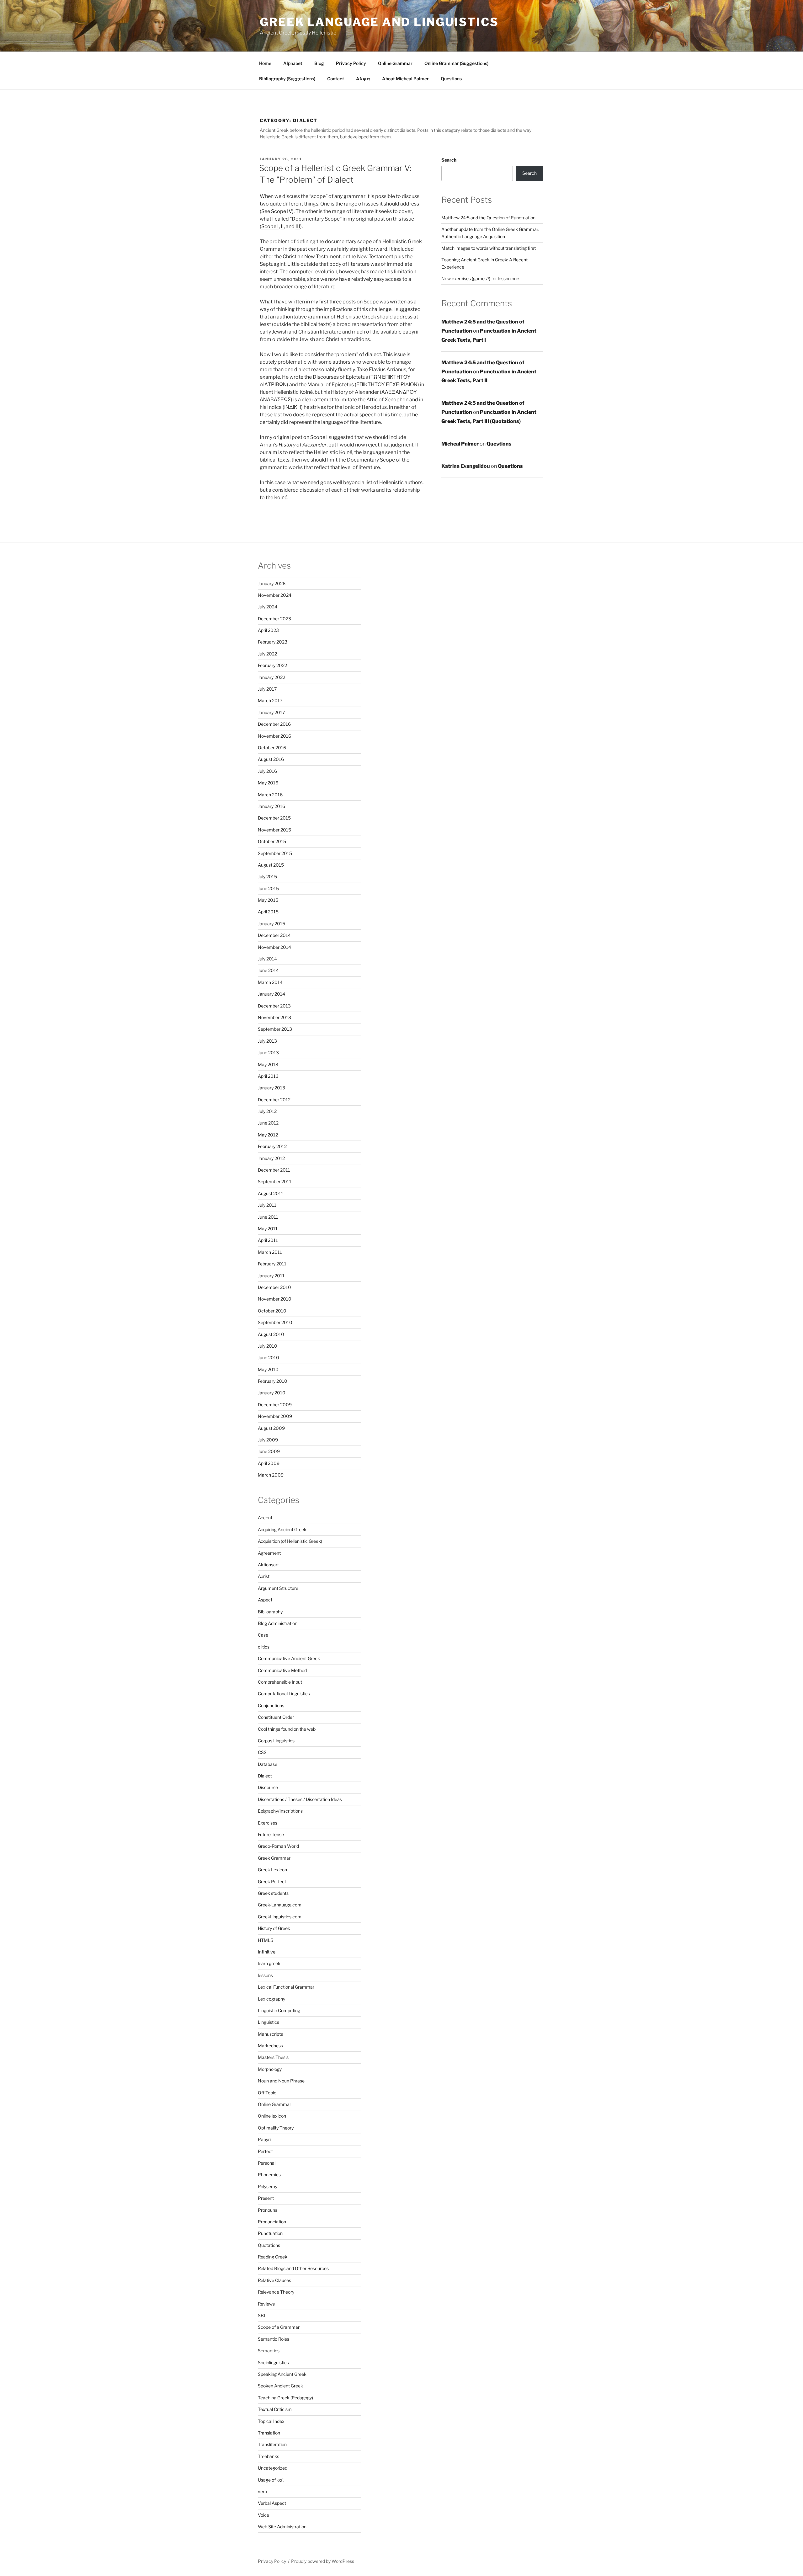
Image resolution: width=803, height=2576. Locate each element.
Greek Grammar (274, 1858)
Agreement (269, 1553)
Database (268, 1764)
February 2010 (273, 1381)
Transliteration (272, 2444)
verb (262, 2491)
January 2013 (271, 1088)
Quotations (269, 2245)
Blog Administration (278, 1623)
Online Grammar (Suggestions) (456, 63)
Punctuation (270, 2233)
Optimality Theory (276, 2128)
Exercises (268, 1823)
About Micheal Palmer (405, 79)
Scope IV (282, 211)
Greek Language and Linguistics (379, 22)
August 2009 (271, 1428)
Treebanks (269, 2456)
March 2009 (271, 1475)
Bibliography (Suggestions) (287, 79)
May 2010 (268, 1369)
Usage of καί (271, 2480)
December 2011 (274, 1170)
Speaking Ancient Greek (282, 2374)
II (282, 226)
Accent (265, 1518)
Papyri (264, 2139)
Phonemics (269, 2175)
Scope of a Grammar (279, 2327)
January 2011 (271, 1276)
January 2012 (271, 1158)
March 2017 (270, 700)
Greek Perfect (272, 1881)
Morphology (270, 2069)
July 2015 (267, 876)
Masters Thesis (273, 2057)
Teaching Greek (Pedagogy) (285, 2398)
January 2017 (271, 712)
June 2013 (268, 1053)
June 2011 (268, 1217)
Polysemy (268, 2186)
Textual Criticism (275, 2409)
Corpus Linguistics (276, 1741)
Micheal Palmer (460, 444)
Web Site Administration (282, 2527)
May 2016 (268, 783)
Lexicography (271, 1999)
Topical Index (271, 2421)
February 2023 (273, 642)
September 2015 (275, 853)
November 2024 (275, 595)
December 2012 (274, 1100)
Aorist (264, 1576)
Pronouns (268, 2210)
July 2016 (267, 771)
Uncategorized (273, 2468)
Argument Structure (278, 1588)
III (298, 226)
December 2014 (274, 935)
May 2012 (268, 1135)
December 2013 (274, 1006)
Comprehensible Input (280, 1682)
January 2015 (271, 924)
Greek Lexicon (272, 1870)
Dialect (265, 1776)
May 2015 (268, 900)
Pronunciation (272, 2222)
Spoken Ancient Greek (280, 2386)
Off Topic (267, 2093)
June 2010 (269, 1357)
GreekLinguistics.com (280, 1917)
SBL (262, 2315)
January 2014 (271, 994)
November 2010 (275, 1299)
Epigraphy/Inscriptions (280, 1811)
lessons (265, 1975)
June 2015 (268, 888)
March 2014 (270, 982)
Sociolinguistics (273, 2362)
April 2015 (268, 912)
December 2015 (274, 818)
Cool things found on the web (287, 1729)
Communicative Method (282, 1670)
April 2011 (268, 1240)
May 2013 (268, 1064)
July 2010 (268, 1346)
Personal (267, 2163)
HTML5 (266, 1940)
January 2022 (271, 677)
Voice (263, 2515)
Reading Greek (273, 2257)
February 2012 (272, 1146)
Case (263, 1635)
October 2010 (272, 1311)
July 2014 (267, 959)
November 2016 (274, 736)
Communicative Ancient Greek (289, 1658)
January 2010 (272, 1393)
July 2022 (267, 654)
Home (265, 63)
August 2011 (271, 1193)
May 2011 (268, 1229)
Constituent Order (276, 1717)
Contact (336, 79)
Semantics (269, 2351)
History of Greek (274, 1928)
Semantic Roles (274, 2339)
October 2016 (272, 748)
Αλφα (363, 79)
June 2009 (269, 1451)
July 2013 (267, 1041)
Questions (451, 79)
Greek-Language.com (280, 1905)
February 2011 (272, 1264)
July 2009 (268, 1440)
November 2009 (275, 1416)
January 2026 (272, 583)
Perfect (265, 2151)
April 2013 (268, 1076)
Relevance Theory (276, 2292)
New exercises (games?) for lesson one (480, 278)
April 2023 (268, 630)
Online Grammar (395, 63)
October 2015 (272, 841)
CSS (262, 1752)
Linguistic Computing (279, 2010)
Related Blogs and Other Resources (293, 2268)
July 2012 (267, 1111)
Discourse (268, 1787)
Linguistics (269, 2022)
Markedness (270, 2046)
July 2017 (267, 689)
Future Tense (271, 1834)
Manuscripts (270, 2034)
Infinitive (267, 1952)
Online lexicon (272, 2116)
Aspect (265, 1600)
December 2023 (274, 619)
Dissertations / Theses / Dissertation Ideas (300, 1799)
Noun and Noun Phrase (281, 2081)
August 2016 (271, 759)
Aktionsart (268, 1565)
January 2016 (271, 806)
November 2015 (274, 830)
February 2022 (272, 665)
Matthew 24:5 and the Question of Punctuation (488, 218)
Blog (319, 63)
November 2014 (274, 947)
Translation (269, 2433)
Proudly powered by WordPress (323, 2561)
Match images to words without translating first (489, 248)
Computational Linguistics (284, 1694)
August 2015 (271, 865)
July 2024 (268, 607)
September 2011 (275, 1181)
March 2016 (270, 795)
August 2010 (271, 1334)
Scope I (270, 226)
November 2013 (274, 1017)
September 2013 (275, 1029)
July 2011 (267, 1205)
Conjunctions (271, 1705)
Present (266, 2198)
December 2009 (275, 1405)
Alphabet (293, 63)
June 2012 (268, 1123)
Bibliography (270, 1612)
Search (449, 160)
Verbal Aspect (272, 2503)
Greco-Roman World (278, 1846)
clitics (264, 1647)
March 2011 (270, 1252)
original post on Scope (299, 437)
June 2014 (268, 970)
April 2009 (269, 1463)
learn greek (269, 1963)
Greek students (273, 1893)
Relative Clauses (274, 2280)
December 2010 (274, 1287)
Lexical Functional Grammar (286, 1987)
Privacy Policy (351, 63)
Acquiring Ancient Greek (282, 1529)
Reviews (266, 2304)
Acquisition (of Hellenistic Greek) (290, 1541)
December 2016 (274, 724)
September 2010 (275, 1322)
